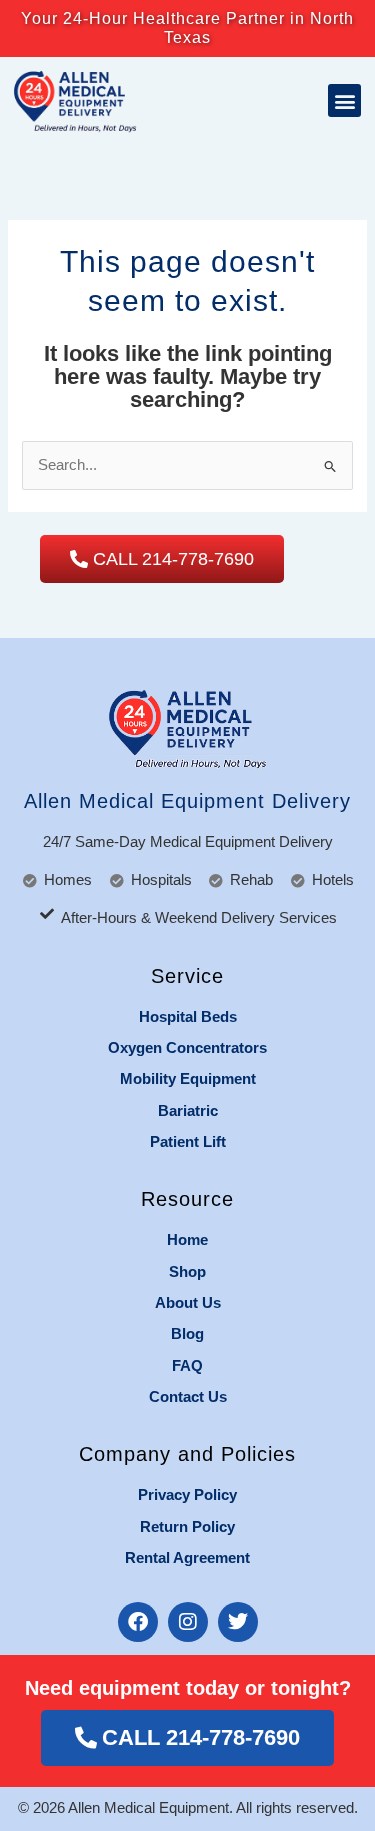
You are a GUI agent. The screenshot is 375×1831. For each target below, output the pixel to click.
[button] (344, 100)
